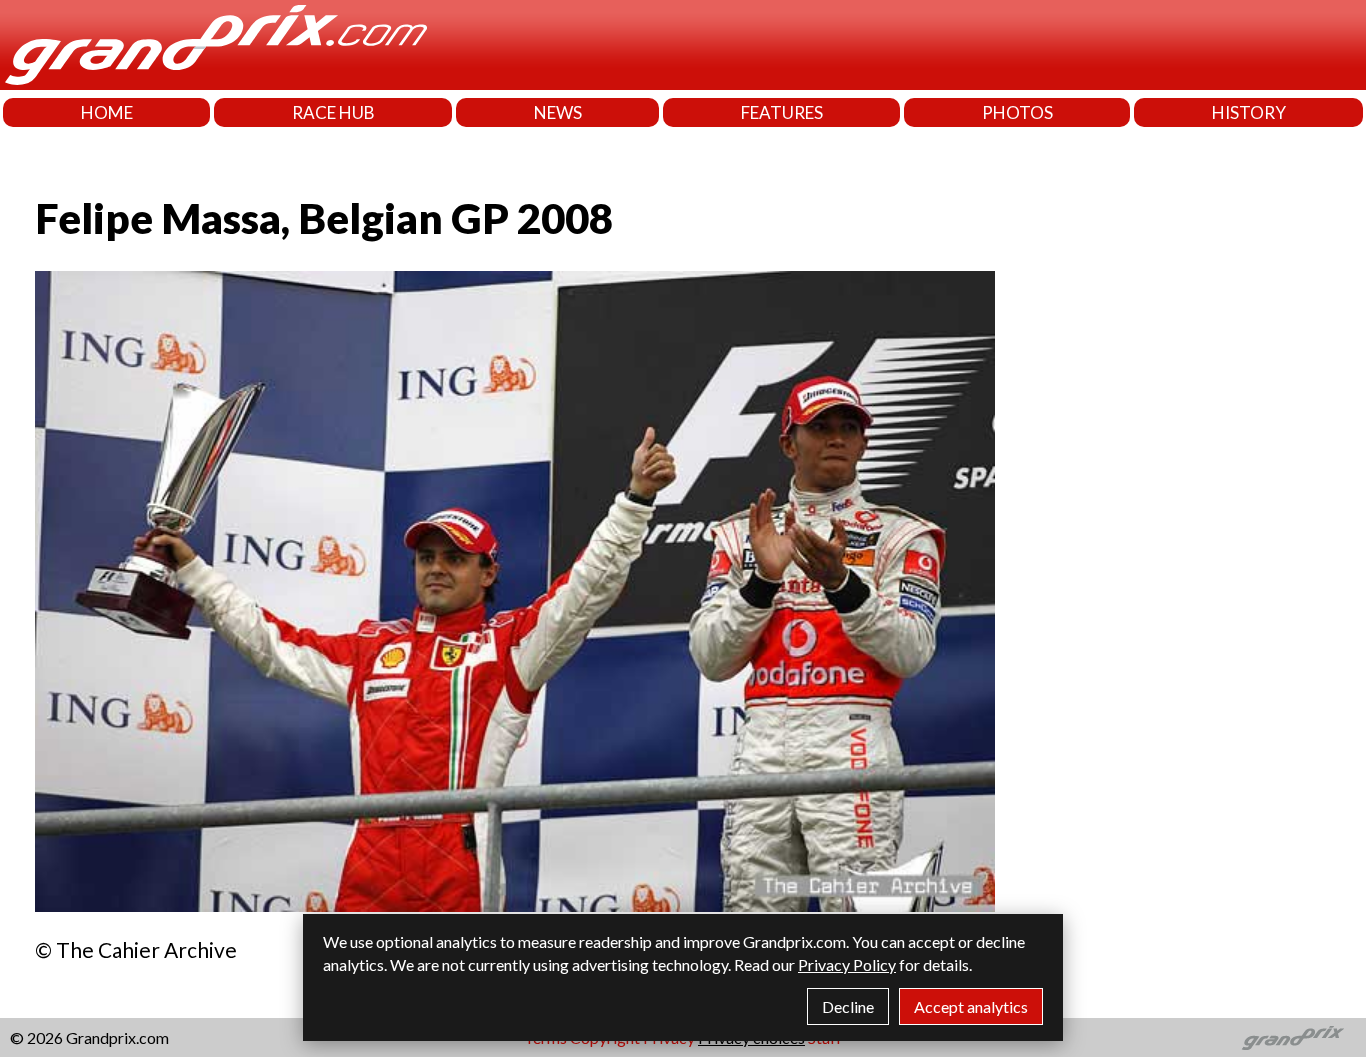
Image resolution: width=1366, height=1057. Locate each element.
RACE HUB (333, 112)
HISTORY (1249, 112)
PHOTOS (1017, 112)
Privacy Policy (847, 964)
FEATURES (782, 112)
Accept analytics (971, 1006)
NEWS (558, 112)
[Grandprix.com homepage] (1293, 1038)
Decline (848, 1006)
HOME (107, 112)
